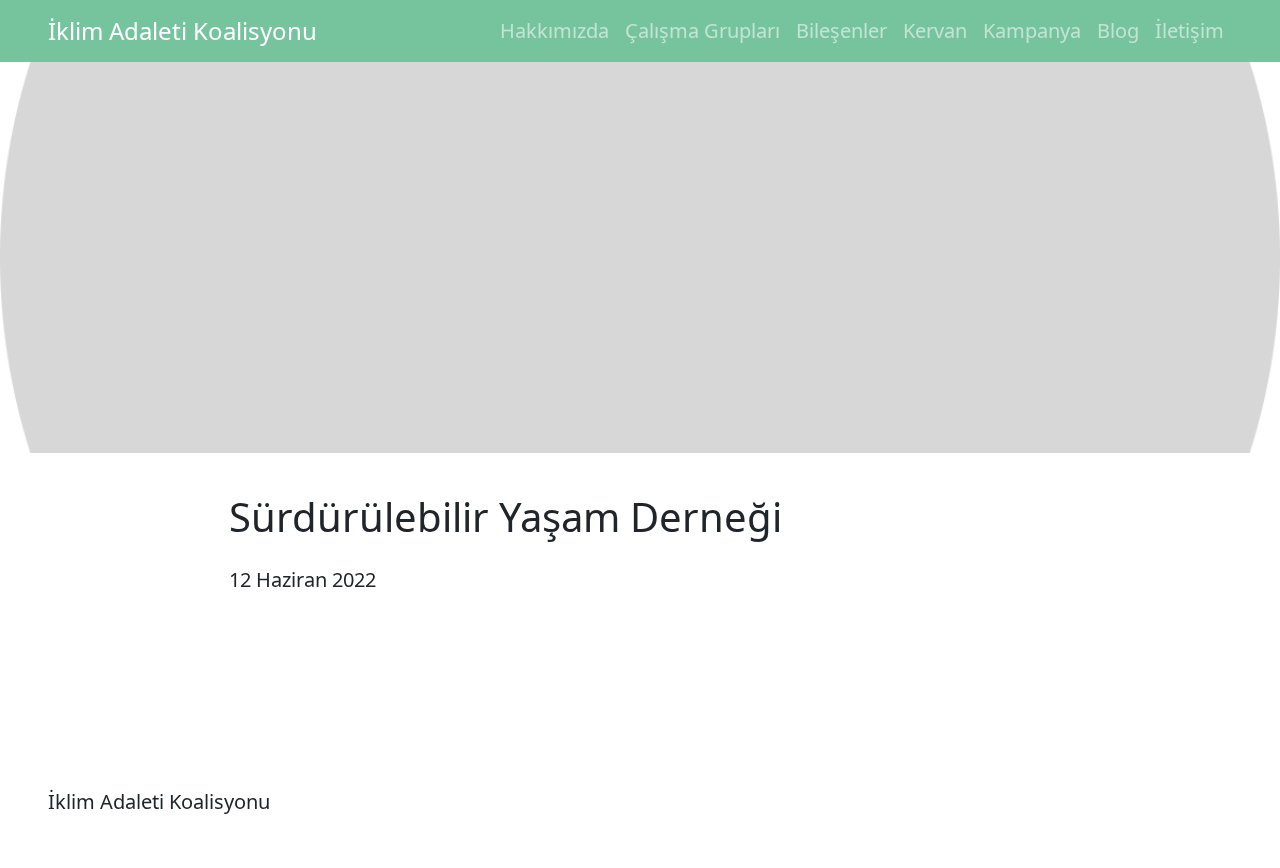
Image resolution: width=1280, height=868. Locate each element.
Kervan (935, 30)
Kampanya (1032, 30)
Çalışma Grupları (702, 30)
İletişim (1189, 30)
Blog (1118, 30)
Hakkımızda (554, 30)
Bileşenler (841, 30)
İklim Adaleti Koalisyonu (182, 30)
